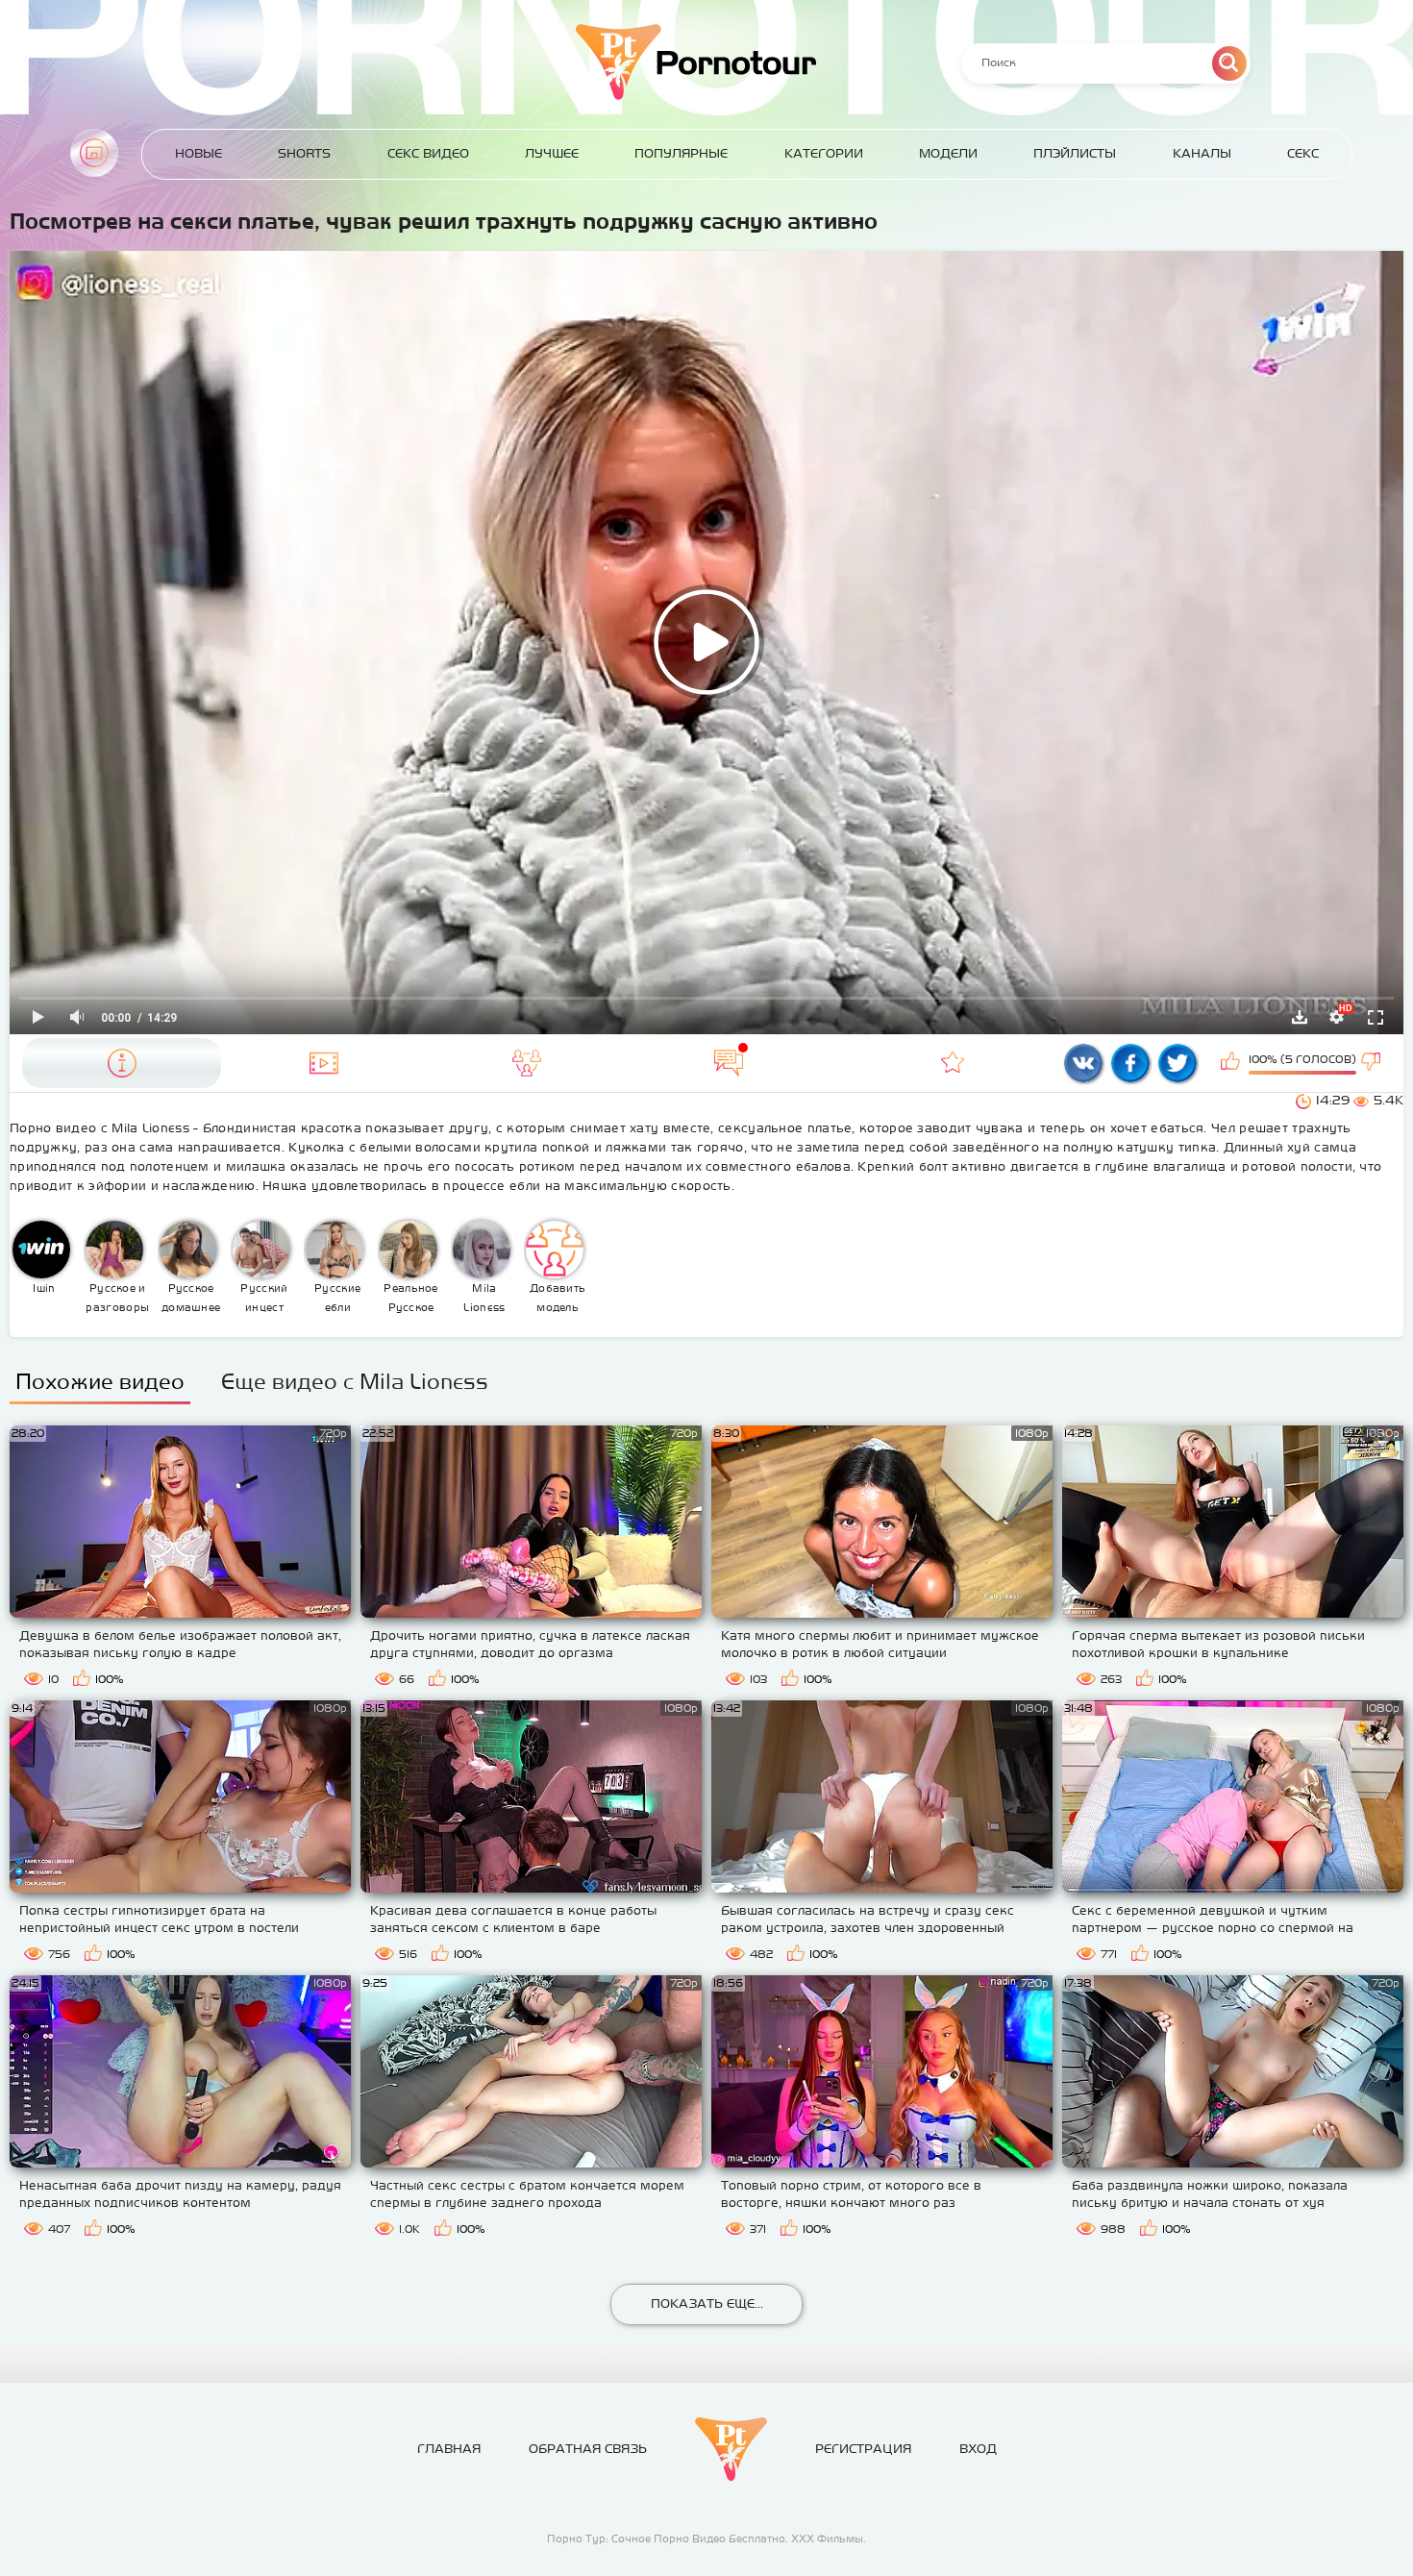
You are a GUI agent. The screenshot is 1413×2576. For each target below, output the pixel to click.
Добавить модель (558, 1298)
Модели (948, 153)
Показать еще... (707, 2304)
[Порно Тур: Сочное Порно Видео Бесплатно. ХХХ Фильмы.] (731, 2449)
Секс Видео (428, 153)
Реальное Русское (410, 1298)
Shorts (304, 153)
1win (44, 1288)
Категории (824, 153)
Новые (198, 153)
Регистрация (863, 2449)
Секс (1303, 153)
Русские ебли (337, 1298)
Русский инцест (264, 1298)
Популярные (681, 153)
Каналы (1202, 153)
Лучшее (552, 153)
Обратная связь (588, 2449)
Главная (94, 153)
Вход (978, 2449)
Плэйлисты (1075, 153)
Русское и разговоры (117, 1298)
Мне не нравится (1373, 1063)
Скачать (1300, 1017)
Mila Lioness (484, 1298)
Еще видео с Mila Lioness (355, 1381)
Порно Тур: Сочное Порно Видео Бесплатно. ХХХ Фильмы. (706, 2539)
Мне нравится (1232, 1063)
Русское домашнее (191, 1298)
